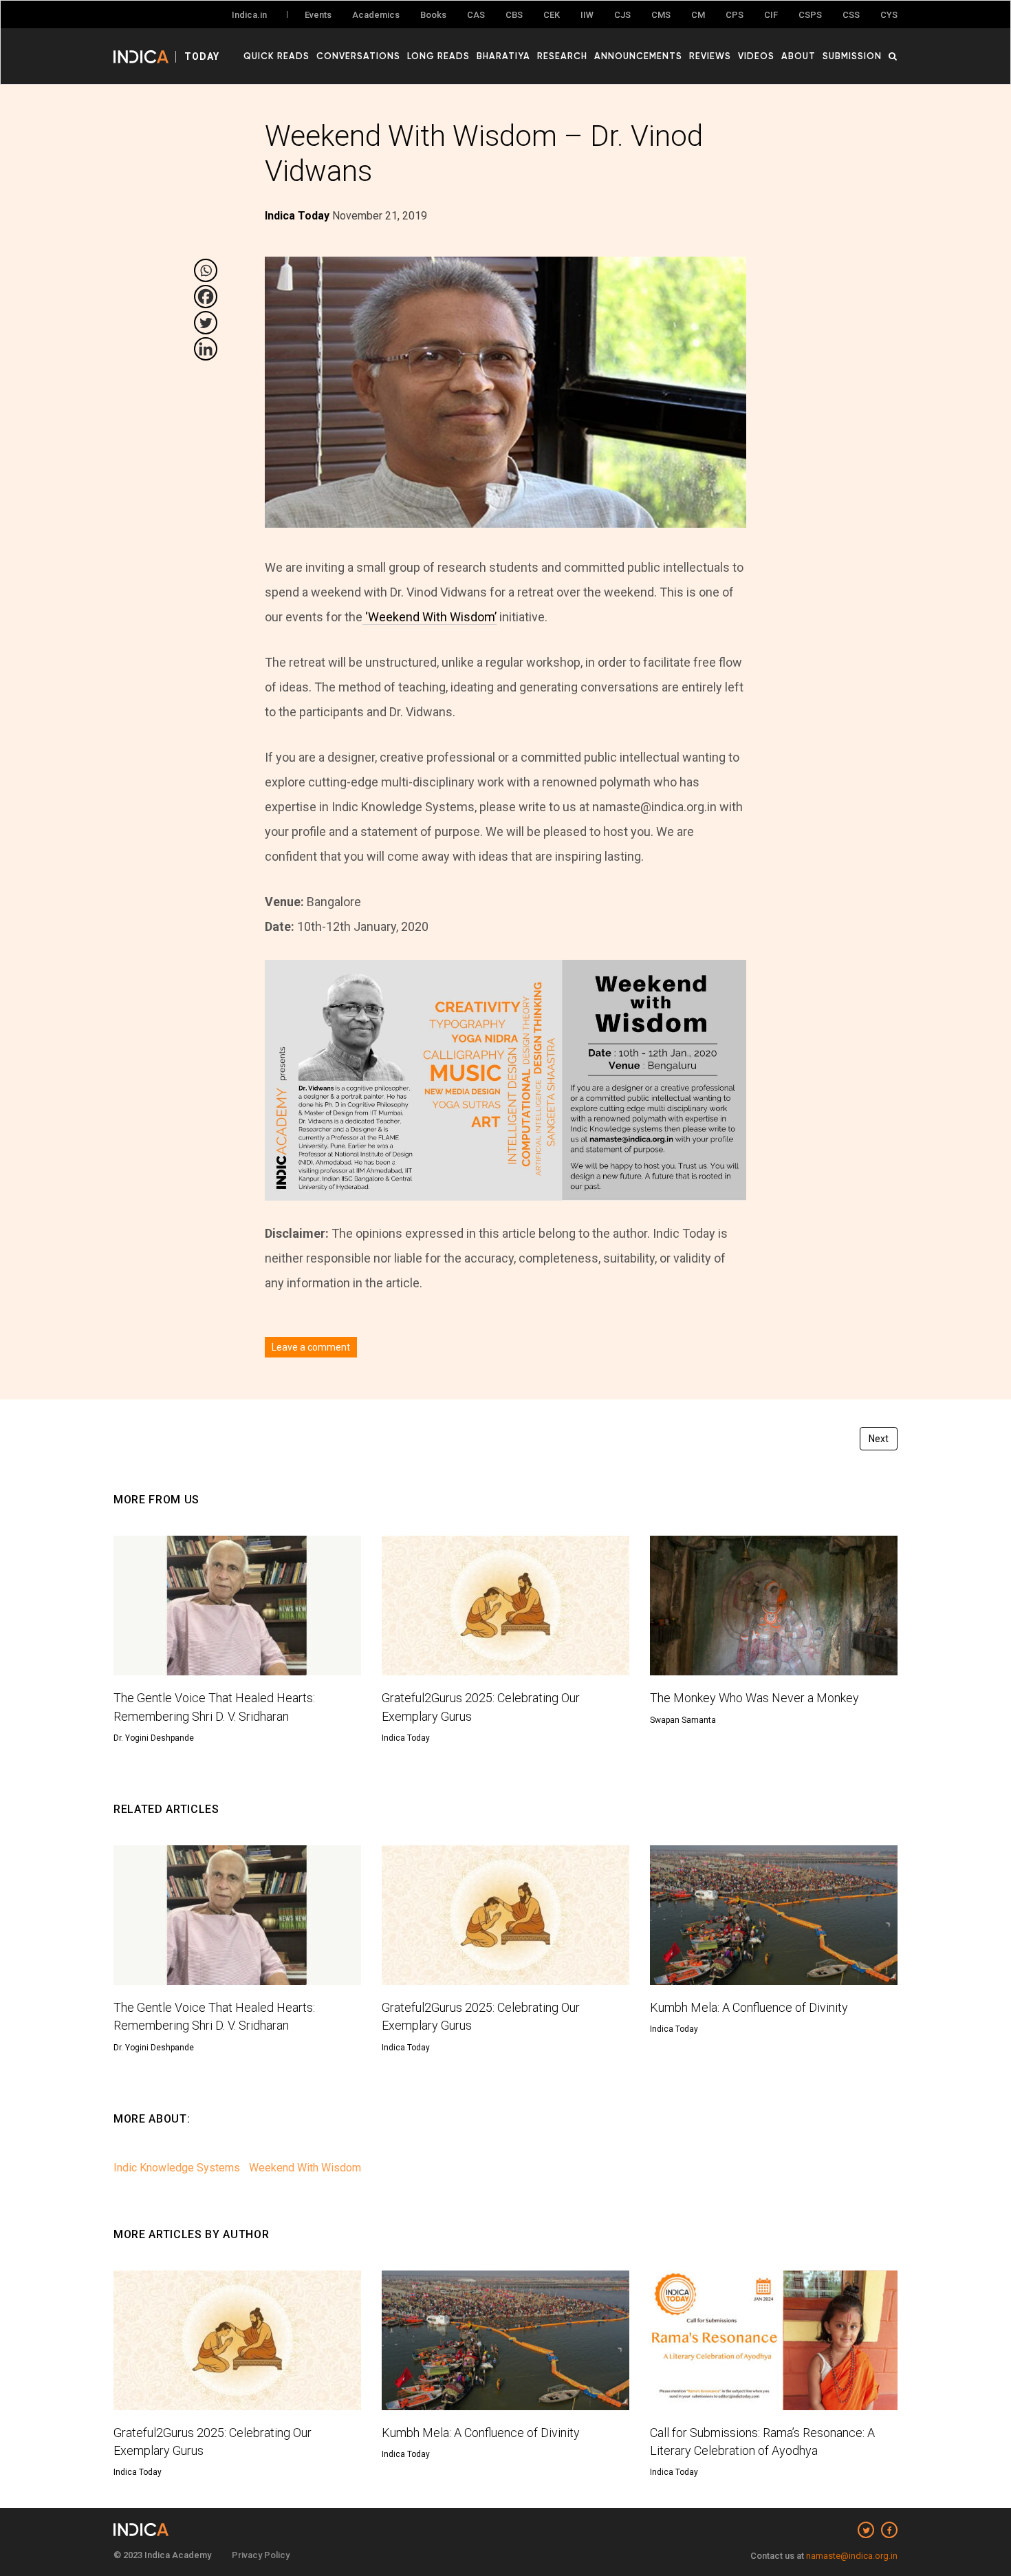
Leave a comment (311, 1347)
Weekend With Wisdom (305, 2168)
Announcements (638, 56)
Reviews (710, 56)
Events (318, 15)
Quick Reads (276, 56)
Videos (756, 56)
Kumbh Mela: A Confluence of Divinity (749, 2007)
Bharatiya (503, 56)
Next (879, 1439)
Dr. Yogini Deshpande (154, 1738)
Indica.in (249, 15)
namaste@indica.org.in (852, 2556)
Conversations (358, 56)
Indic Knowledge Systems (177, 2168)
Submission (852, 56)
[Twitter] (206, 323)
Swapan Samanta (683, 1720)
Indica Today (406, 1738)
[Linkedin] (206, 349)
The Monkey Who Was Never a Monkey (754, 1698)
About (798, 56)
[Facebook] (206, 297)
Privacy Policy (261, 2555)
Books (433, 15)
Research (562, 56)
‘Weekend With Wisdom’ (430, 617)
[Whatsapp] (206, 270)
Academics (376, 15)
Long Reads (438, 56)
